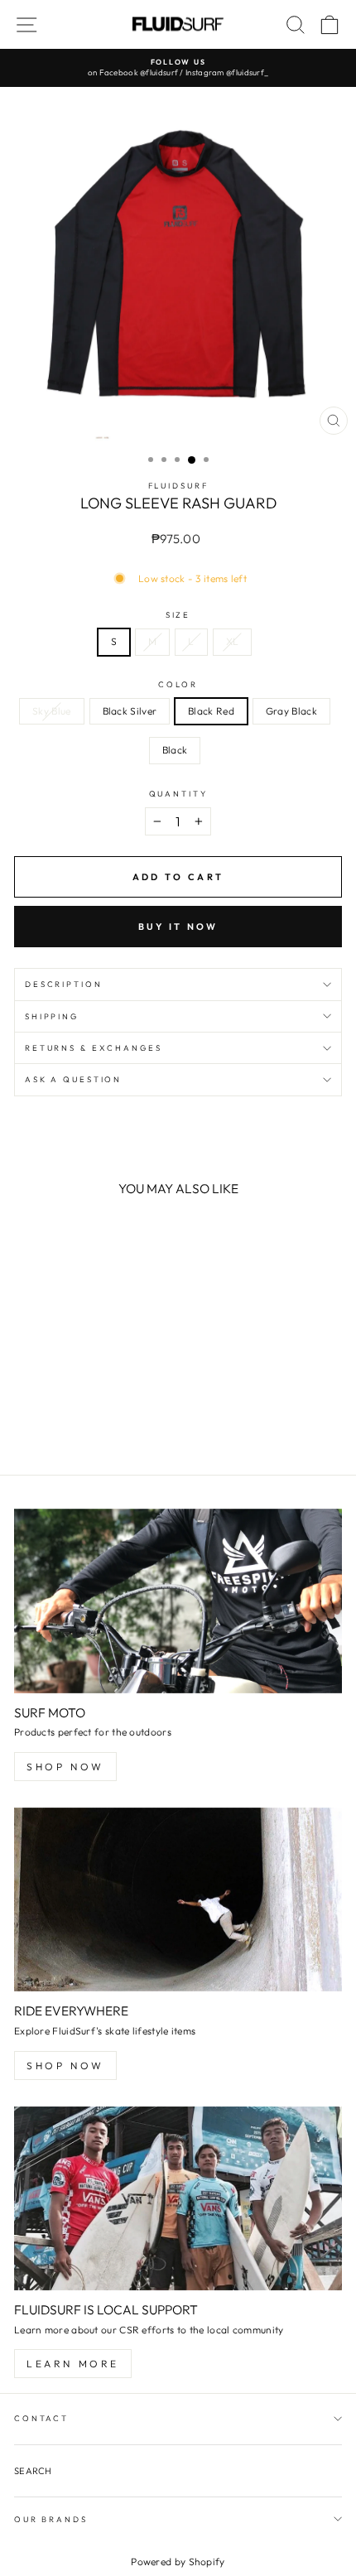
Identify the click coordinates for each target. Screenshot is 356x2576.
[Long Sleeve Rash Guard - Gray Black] (81, 1418)
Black (175, 750)
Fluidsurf (178, 485)
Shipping (52, 1016)
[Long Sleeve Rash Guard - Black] (100, 1418)
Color (178, 684)
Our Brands (51, 2519)
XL (233, 641)
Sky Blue (51, 711)
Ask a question (73, 1079)
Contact (41, 2418)
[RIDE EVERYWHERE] (178, 1900)
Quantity (178, 793)
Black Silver (130, 711)
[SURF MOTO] (178, 1601)
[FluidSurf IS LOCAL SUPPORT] (178, 2199)
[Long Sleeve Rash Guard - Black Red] (62, 1418)
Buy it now (178, 927)
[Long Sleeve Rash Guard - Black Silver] (43, 1418)
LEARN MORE (73, 2364)
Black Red (211, 711)
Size (178, 614)
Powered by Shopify (178, 2562)
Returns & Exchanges (94, 1047)
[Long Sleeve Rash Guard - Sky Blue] (24, 1418)
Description (64, 984)
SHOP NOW (65, 1767)
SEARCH (33, 2471)
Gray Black (291, 711)
